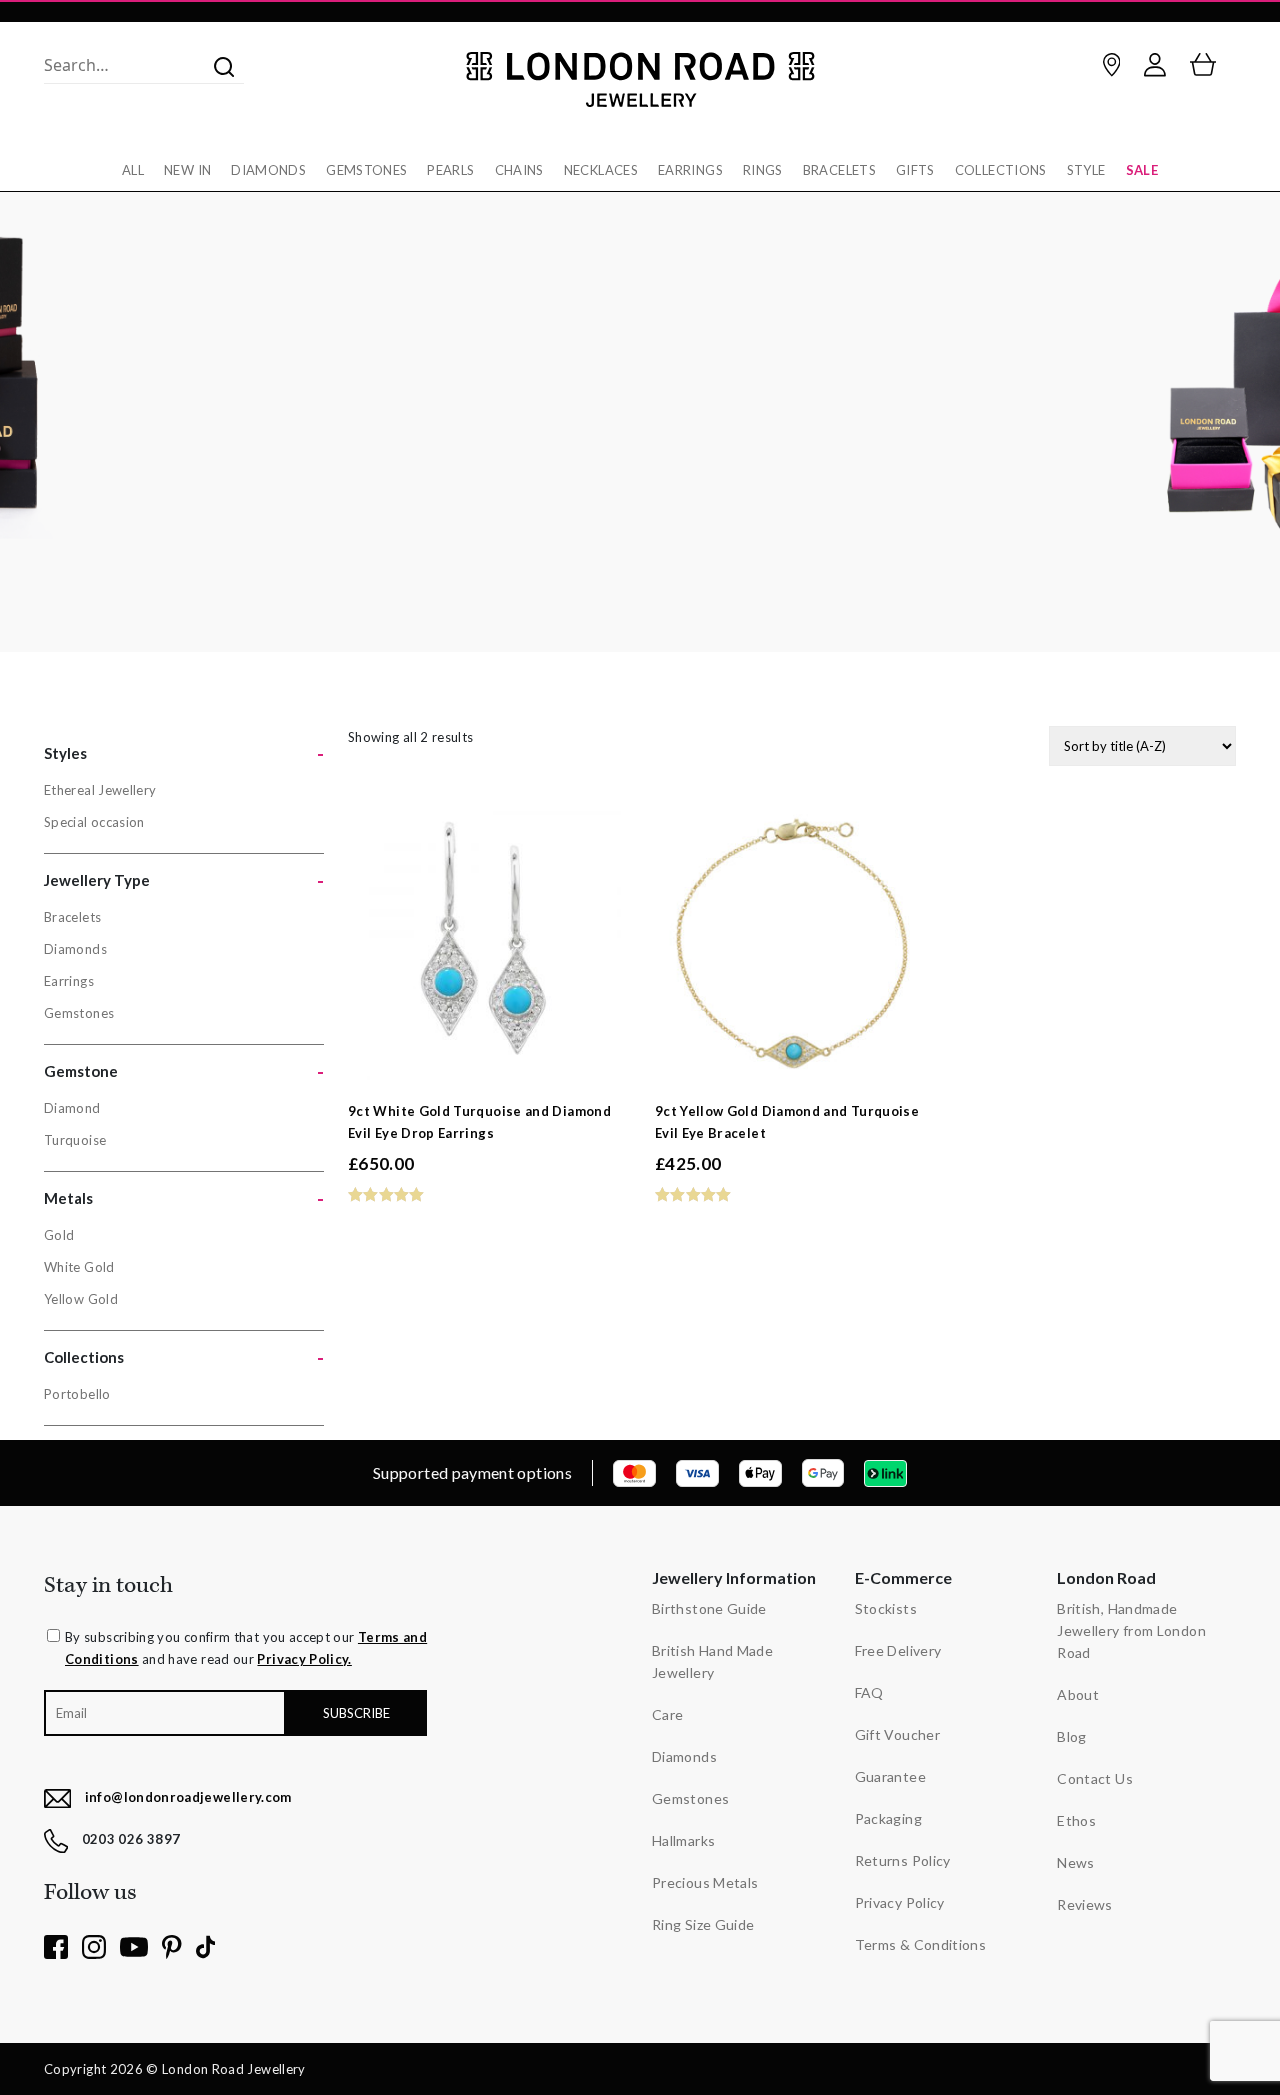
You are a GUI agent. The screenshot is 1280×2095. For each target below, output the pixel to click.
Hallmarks (683, 1840)
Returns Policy (903, 1860)
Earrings (690, 170)
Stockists (886, 1608)
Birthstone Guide (709, 1608)
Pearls (450, 170)
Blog (1071, 1736)
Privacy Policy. (304, 1659)
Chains (519, 170)
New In (187, 170)
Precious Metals (705, 1882)
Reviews (1085, 1904)
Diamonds (268, 170)
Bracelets (839, 170)
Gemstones (366, 170)
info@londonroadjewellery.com (188, 1797)
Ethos (1076, 1820)
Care (667, 1714)
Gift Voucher (897, 1734)
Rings (763, 170)
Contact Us (1095, 1778)
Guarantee (890, 1776)
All (133, 170)
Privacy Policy (900, 1902)
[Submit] (218, 65)
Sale (1142, 170)
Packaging (888, 1818)
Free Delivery (898, 1650)
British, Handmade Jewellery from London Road (1131, 1630)
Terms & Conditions (920, 1944)
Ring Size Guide (703, 1924)
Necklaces (601, 170)
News (1075, 1862)
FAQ (869, 1692)
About (1078, 1694)
